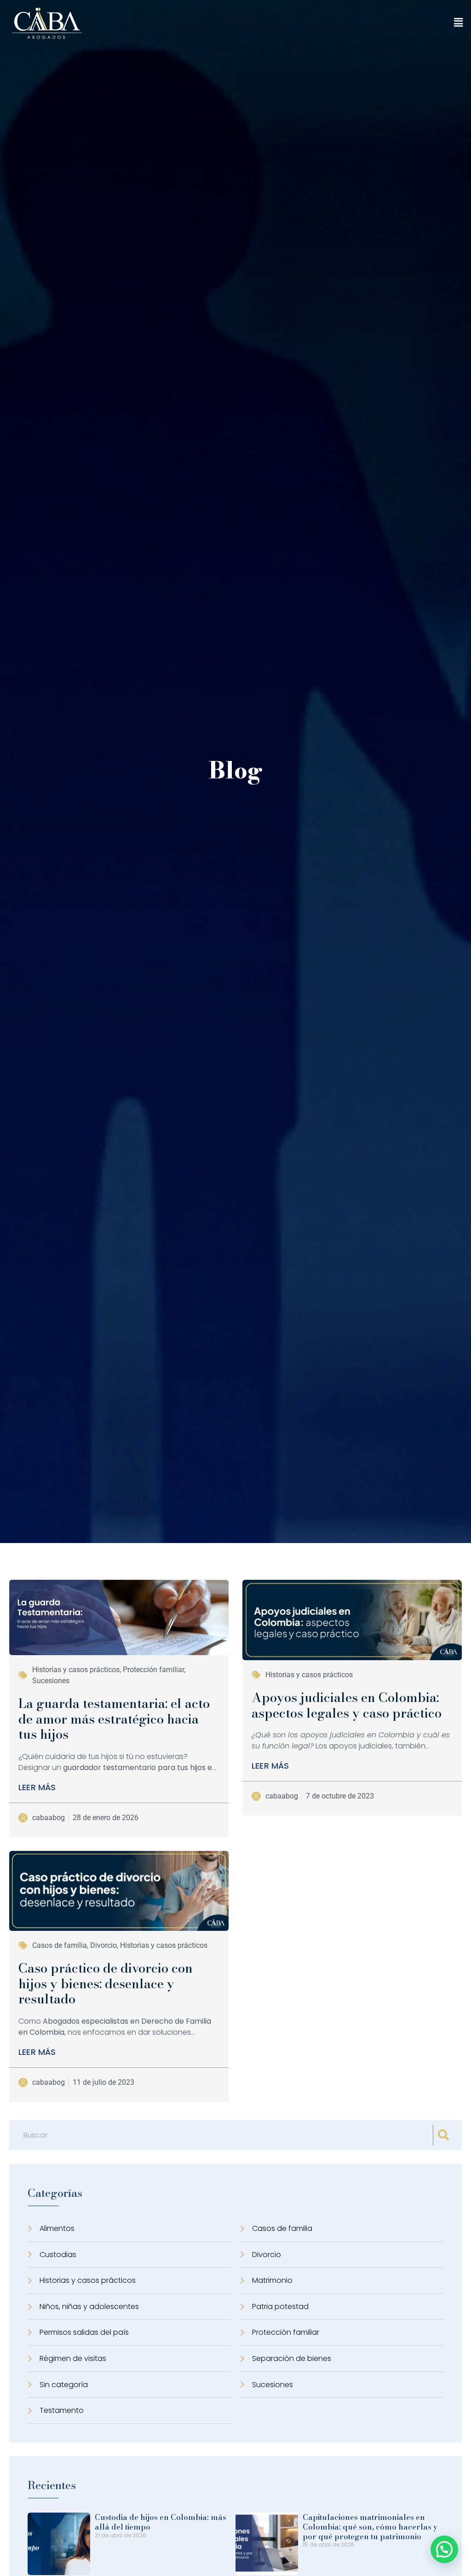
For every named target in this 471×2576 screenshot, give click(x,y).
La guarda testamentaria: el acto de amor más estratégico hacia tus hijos (114, 1719)
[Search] (445, 2135)
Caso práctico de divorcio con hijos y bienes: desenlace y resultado (106, 1983)
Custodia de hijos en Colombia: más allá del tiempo (161, 2522)
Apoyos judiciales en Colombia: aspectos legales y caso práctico (347, 1705)
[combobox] (223, 2135)
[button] (459, 23)
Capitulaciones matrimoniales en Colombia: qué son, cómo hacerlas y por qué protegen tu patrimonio (370, 2527)
